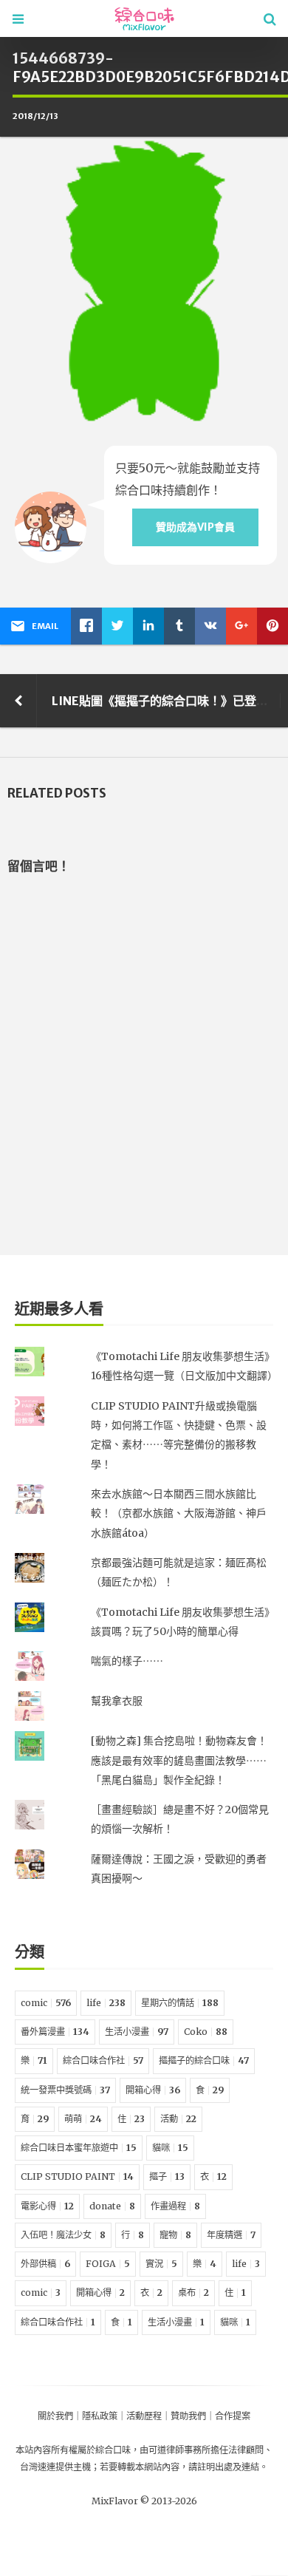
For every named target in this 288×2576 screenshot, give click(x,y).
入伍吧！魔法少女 (63, 2235)
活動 (178, 2119)
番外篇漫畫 (55, 2032)
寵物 (175, 2235)
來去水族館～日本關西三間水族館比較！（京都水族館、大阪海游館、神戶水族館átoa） (179, 1513)
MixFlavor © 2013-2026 (144, 2501)
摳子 (167, 2176)
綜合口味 (113, 2450)
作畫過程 (175, 2206)
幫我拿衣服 (117, 1701)
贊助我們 (188, 2416)
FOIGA (108, 2264)
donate (112, 2206)
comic (46, 2003)
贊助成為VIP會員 (195, 527)
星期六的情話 (180, 2003)
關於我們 (55, 2416)
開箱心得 (153, 2090)
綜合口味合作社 (103, 2060)
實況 (161, 2264)
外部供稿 (45, 2264)
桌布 (193, 2293)
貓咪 (170, 2148)
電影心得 (47, 2206)
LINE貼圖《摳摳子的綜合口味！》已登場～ (166, 701)
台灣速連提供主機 (55, 2467)
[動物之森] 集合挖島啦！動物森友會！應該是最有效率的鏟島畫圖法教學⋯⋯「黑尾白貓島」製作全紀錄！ (179, 1760)
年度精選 (231, 2235)
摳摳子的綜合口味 (204, 2060)
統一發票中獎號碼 (65, 2090)
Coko (206, 2032)
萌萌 (83, 2119)
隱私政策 (100, 2416)
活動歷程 (144, 2416)
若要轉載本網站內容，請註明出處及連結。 (184, 2467)
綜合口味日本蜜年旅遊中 (79, 2148)
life (106, 2003)
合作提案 (233, 2416)
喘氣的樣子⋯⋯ (127, 1661)
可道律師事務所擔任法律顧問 (206, 2450)
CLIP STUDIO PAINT (77, 2176)
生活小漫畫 (137, 2032)
